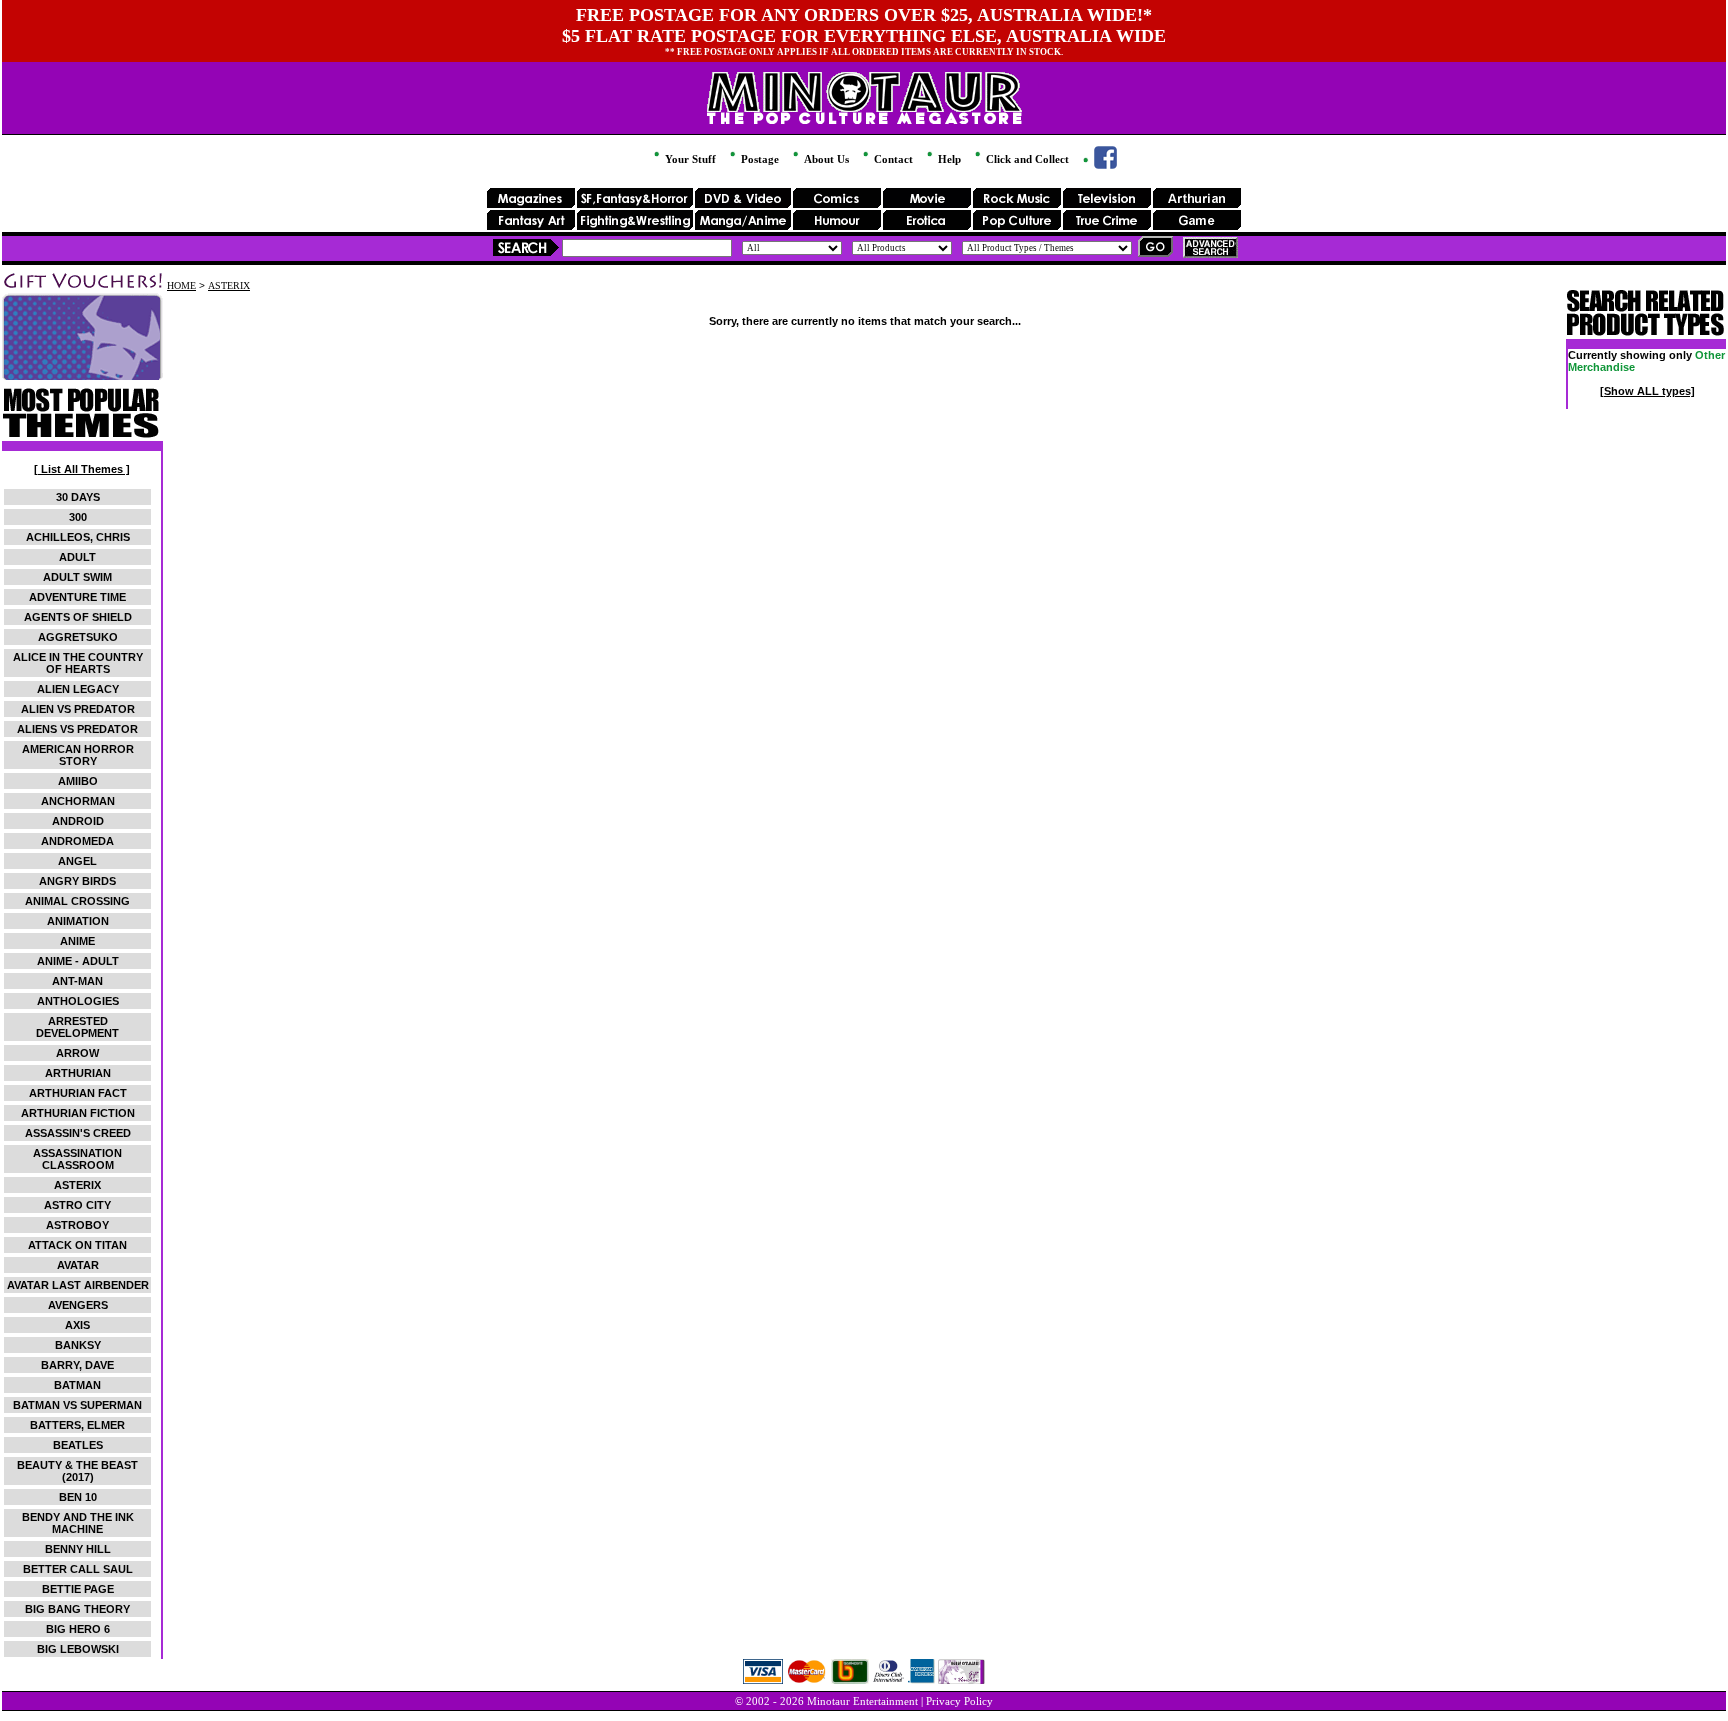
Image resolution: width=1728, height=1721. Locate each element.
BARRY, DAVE (77, 1365)
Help (948, 159)
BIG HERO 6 (78, 1629)
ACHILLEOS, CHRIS (78, 537)
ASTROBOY (77, 1225)
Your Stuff (689, 159)
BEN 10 (78, 1497)
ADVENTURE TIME (77, 597)
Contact (892, 159)
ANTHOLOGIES (78, 1001)
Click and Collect (1026, 159)
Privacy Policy (959, 1701)
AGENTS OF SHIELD (78, 617)
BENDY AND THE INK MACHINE (78, 1523)
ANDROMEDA (77, 841)
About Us (825, 159)
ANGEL (77, 861)
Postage (758, 159)
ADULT (77, 557)
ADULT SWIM (77, 577)
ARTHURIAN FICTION (78, 1113)
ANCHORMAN (78, 801)
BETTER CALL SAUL (78, 1569)
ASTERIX (77, 1185)
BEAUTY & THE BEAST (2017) (77, 1471)
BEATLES (78, 1445)
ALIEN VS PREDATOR (78, 709)
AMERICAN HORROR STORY (78, 755)
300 (78, 517)
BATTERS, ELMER (77, 1425)
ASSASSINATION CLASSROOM (77, 1159)
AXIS (77, 1325)
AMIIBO (78, 781)
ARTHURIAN (78, 1073)
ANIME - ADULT (78, 961)
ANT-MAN (77, 981)
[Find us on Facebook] (1098, 165)
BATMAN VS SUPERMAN (77, 1405)
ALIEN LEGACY (78, 689)
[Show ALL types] (1647, 391)
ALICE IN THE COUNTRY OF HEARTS (78, 663)
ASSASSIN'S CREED (78, 1133)
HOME (181, 285)
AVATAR (78, 1265)
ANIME (77, 941)
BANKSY (78, 1345)
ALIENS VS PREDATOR (77, 729)
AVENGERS (78, 1305)
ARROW (77, 1053)
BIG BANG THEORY (77, 1609)
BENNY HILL (78, 1549)
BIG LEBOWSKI (78, 1649)
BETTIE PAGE (78, 1589)
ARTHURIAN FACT (78, 1093)
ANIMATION (78, 921)
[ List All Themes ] (82, 469)
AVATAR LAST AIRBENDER (78, 1285)
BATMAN (77, 1385)
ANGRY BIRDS (77, 881)
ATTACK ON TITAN (77, 1245)
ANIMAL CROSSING (77, 901)
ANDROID (78, 821)
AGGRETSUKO (78, 637)
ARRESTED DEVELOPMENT (77, 1027)
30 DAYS (78, 497)
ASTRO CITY (77, 1205)
